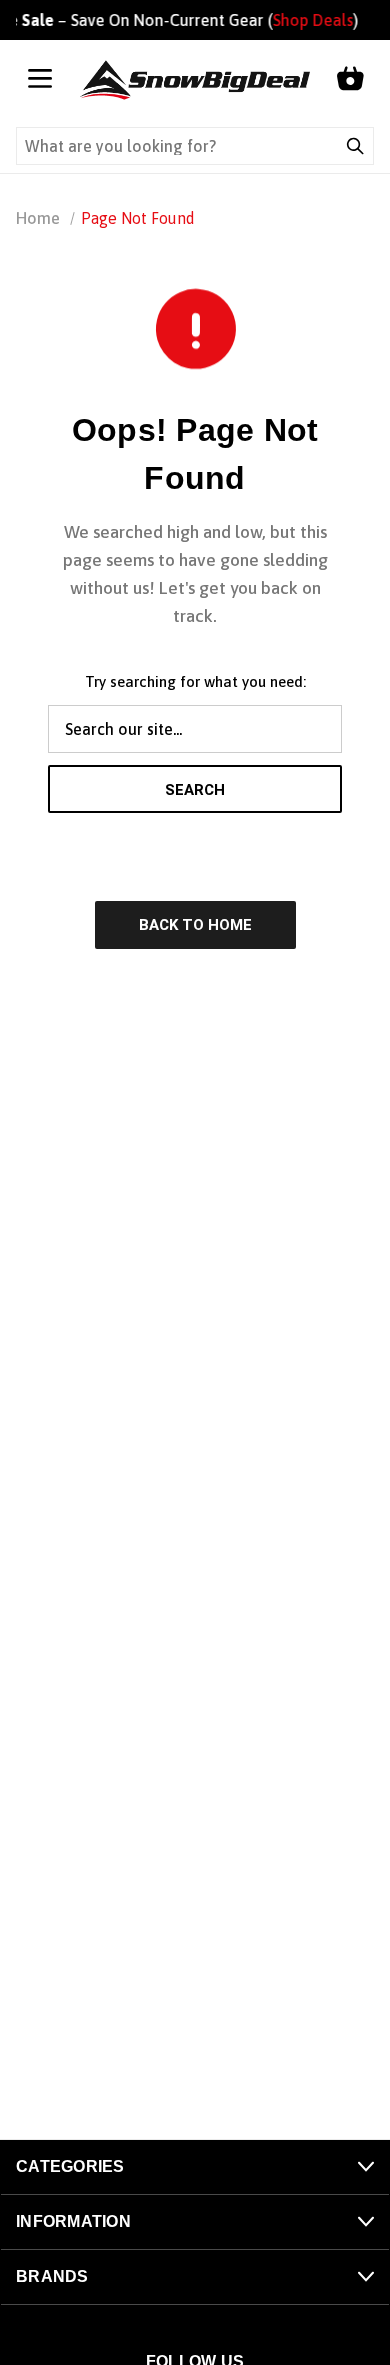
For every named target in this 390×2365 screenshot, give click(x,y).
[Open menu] (40, 80)
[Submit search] (355, 146)
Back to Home (195, 925)
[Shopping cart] (350, 80)
